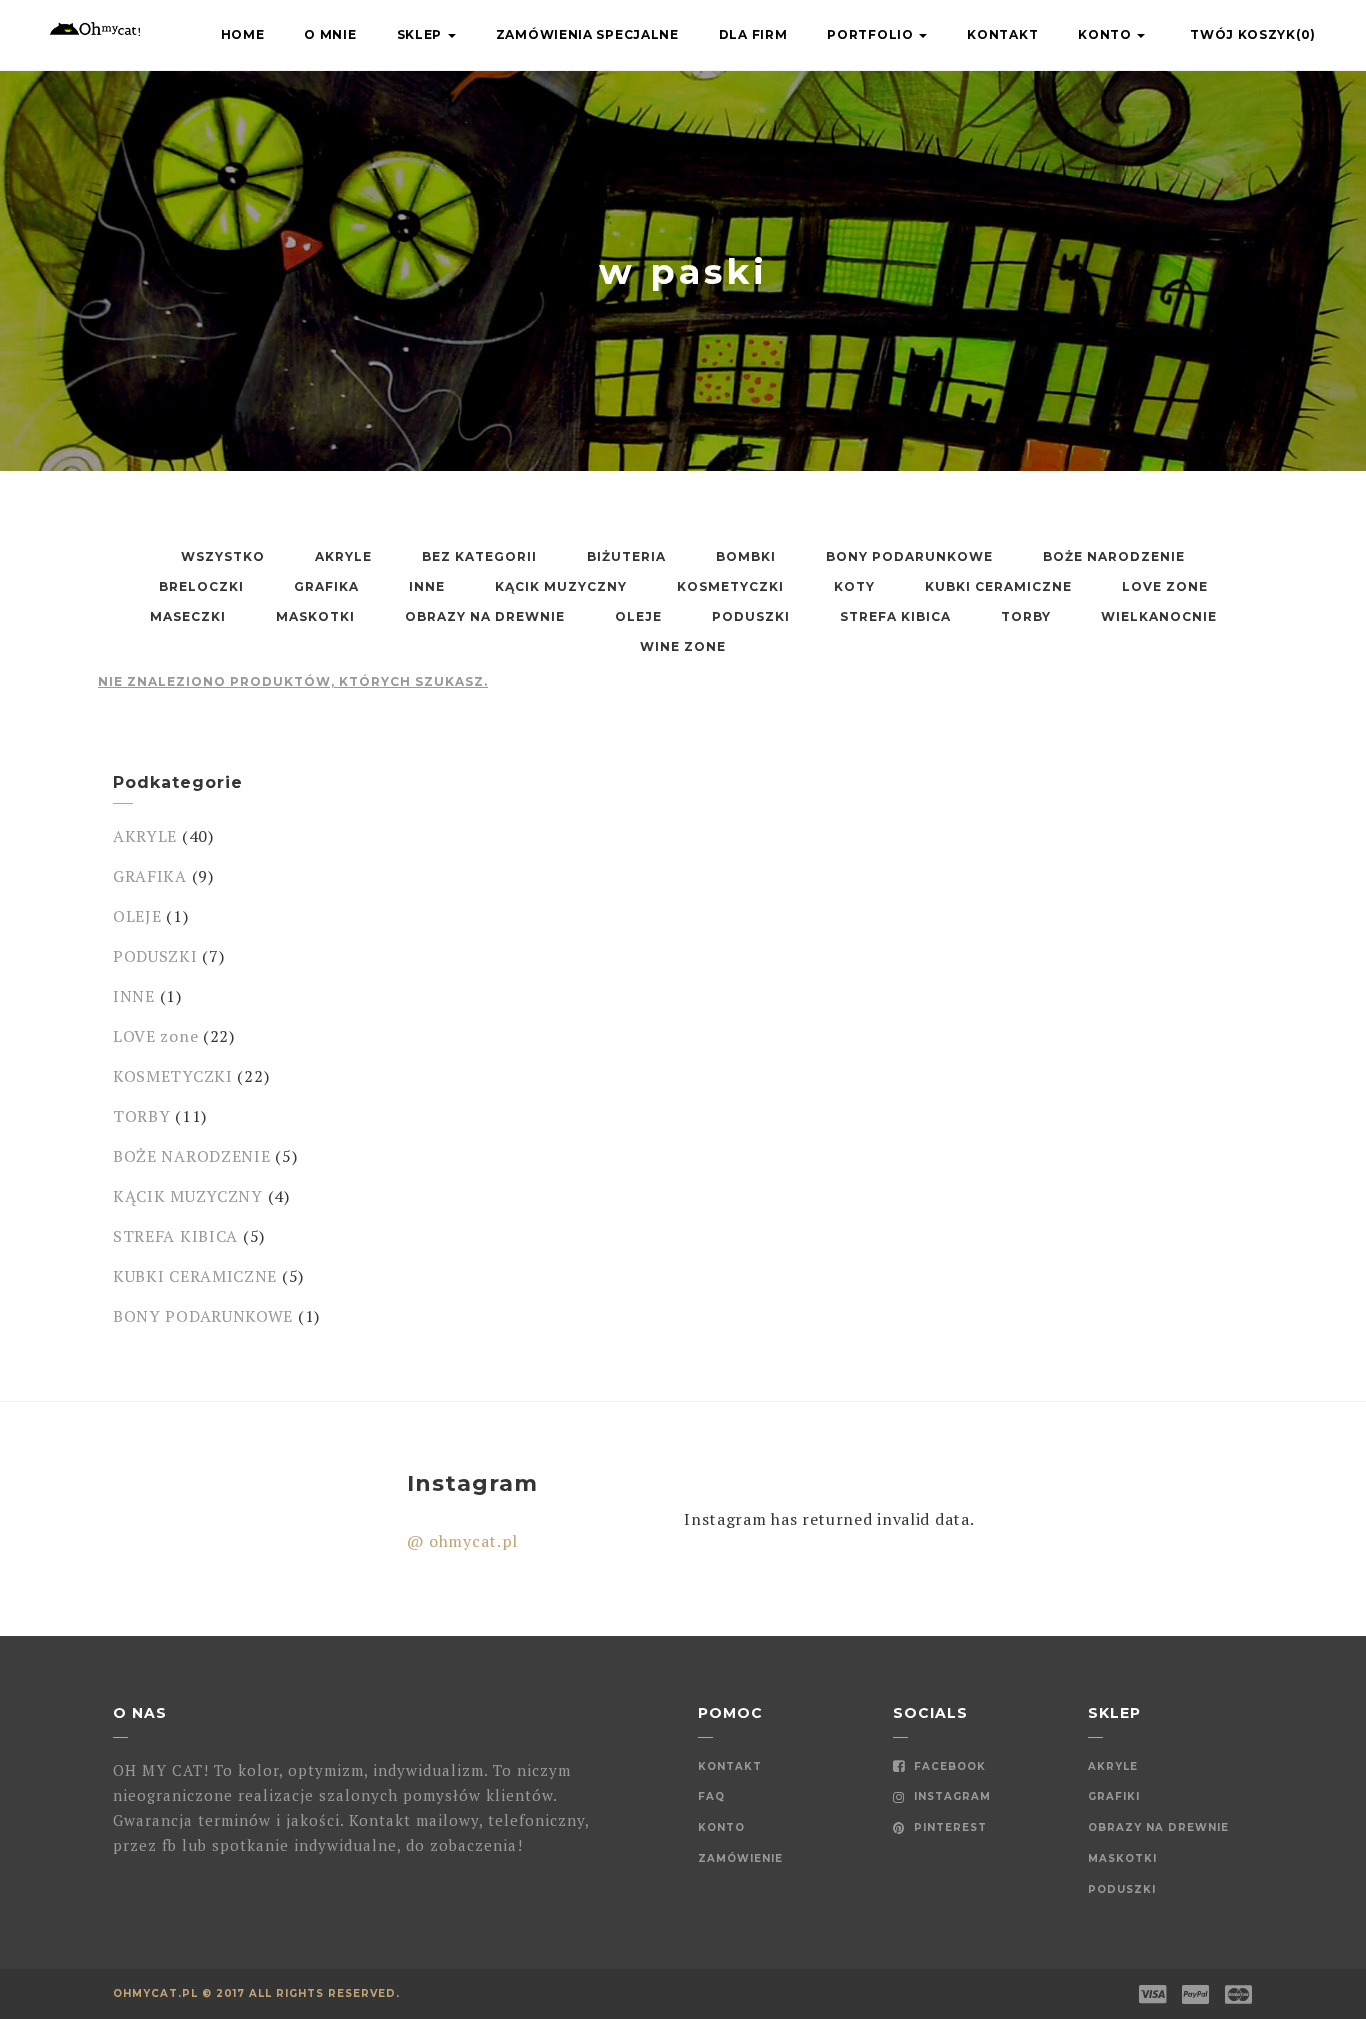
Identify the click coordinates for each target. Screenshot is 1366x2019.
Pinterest (948, 1827)
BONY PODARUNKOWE (203, 1316)
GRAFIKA (150, 876)
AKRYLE (145, 836)
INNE (134, 996)
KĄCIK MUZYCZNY (188, 1196)
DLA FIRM (753, 34)
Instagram (950, 1796)
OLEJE (137, 916)
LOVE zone (155, 1036)
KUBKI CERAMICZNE (195, 1276)
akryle (1113, 1766)
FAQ (711, 1796)
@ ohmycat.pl (462, 1541)
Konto (1106, 34)
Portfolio (872, 34)
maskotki (1122, 1858)
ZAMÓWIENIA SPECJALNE (587, 34)
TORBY (142, 1116)
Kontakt (1002, 34)
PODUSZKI (155, 956)
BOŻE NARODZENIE (192, 1156)
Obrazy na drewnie (1158, 1827)
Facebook (948, 1766)
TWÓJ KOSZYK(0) (1253, 34)
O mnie (330, 34)
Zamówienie (740, 1858)
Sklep (421, 34)
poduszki (1122, 1889)
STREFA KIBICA (175, 1236)
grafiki (1114, 1796)
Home (243, 34)
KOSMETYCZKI (173, 1076)
